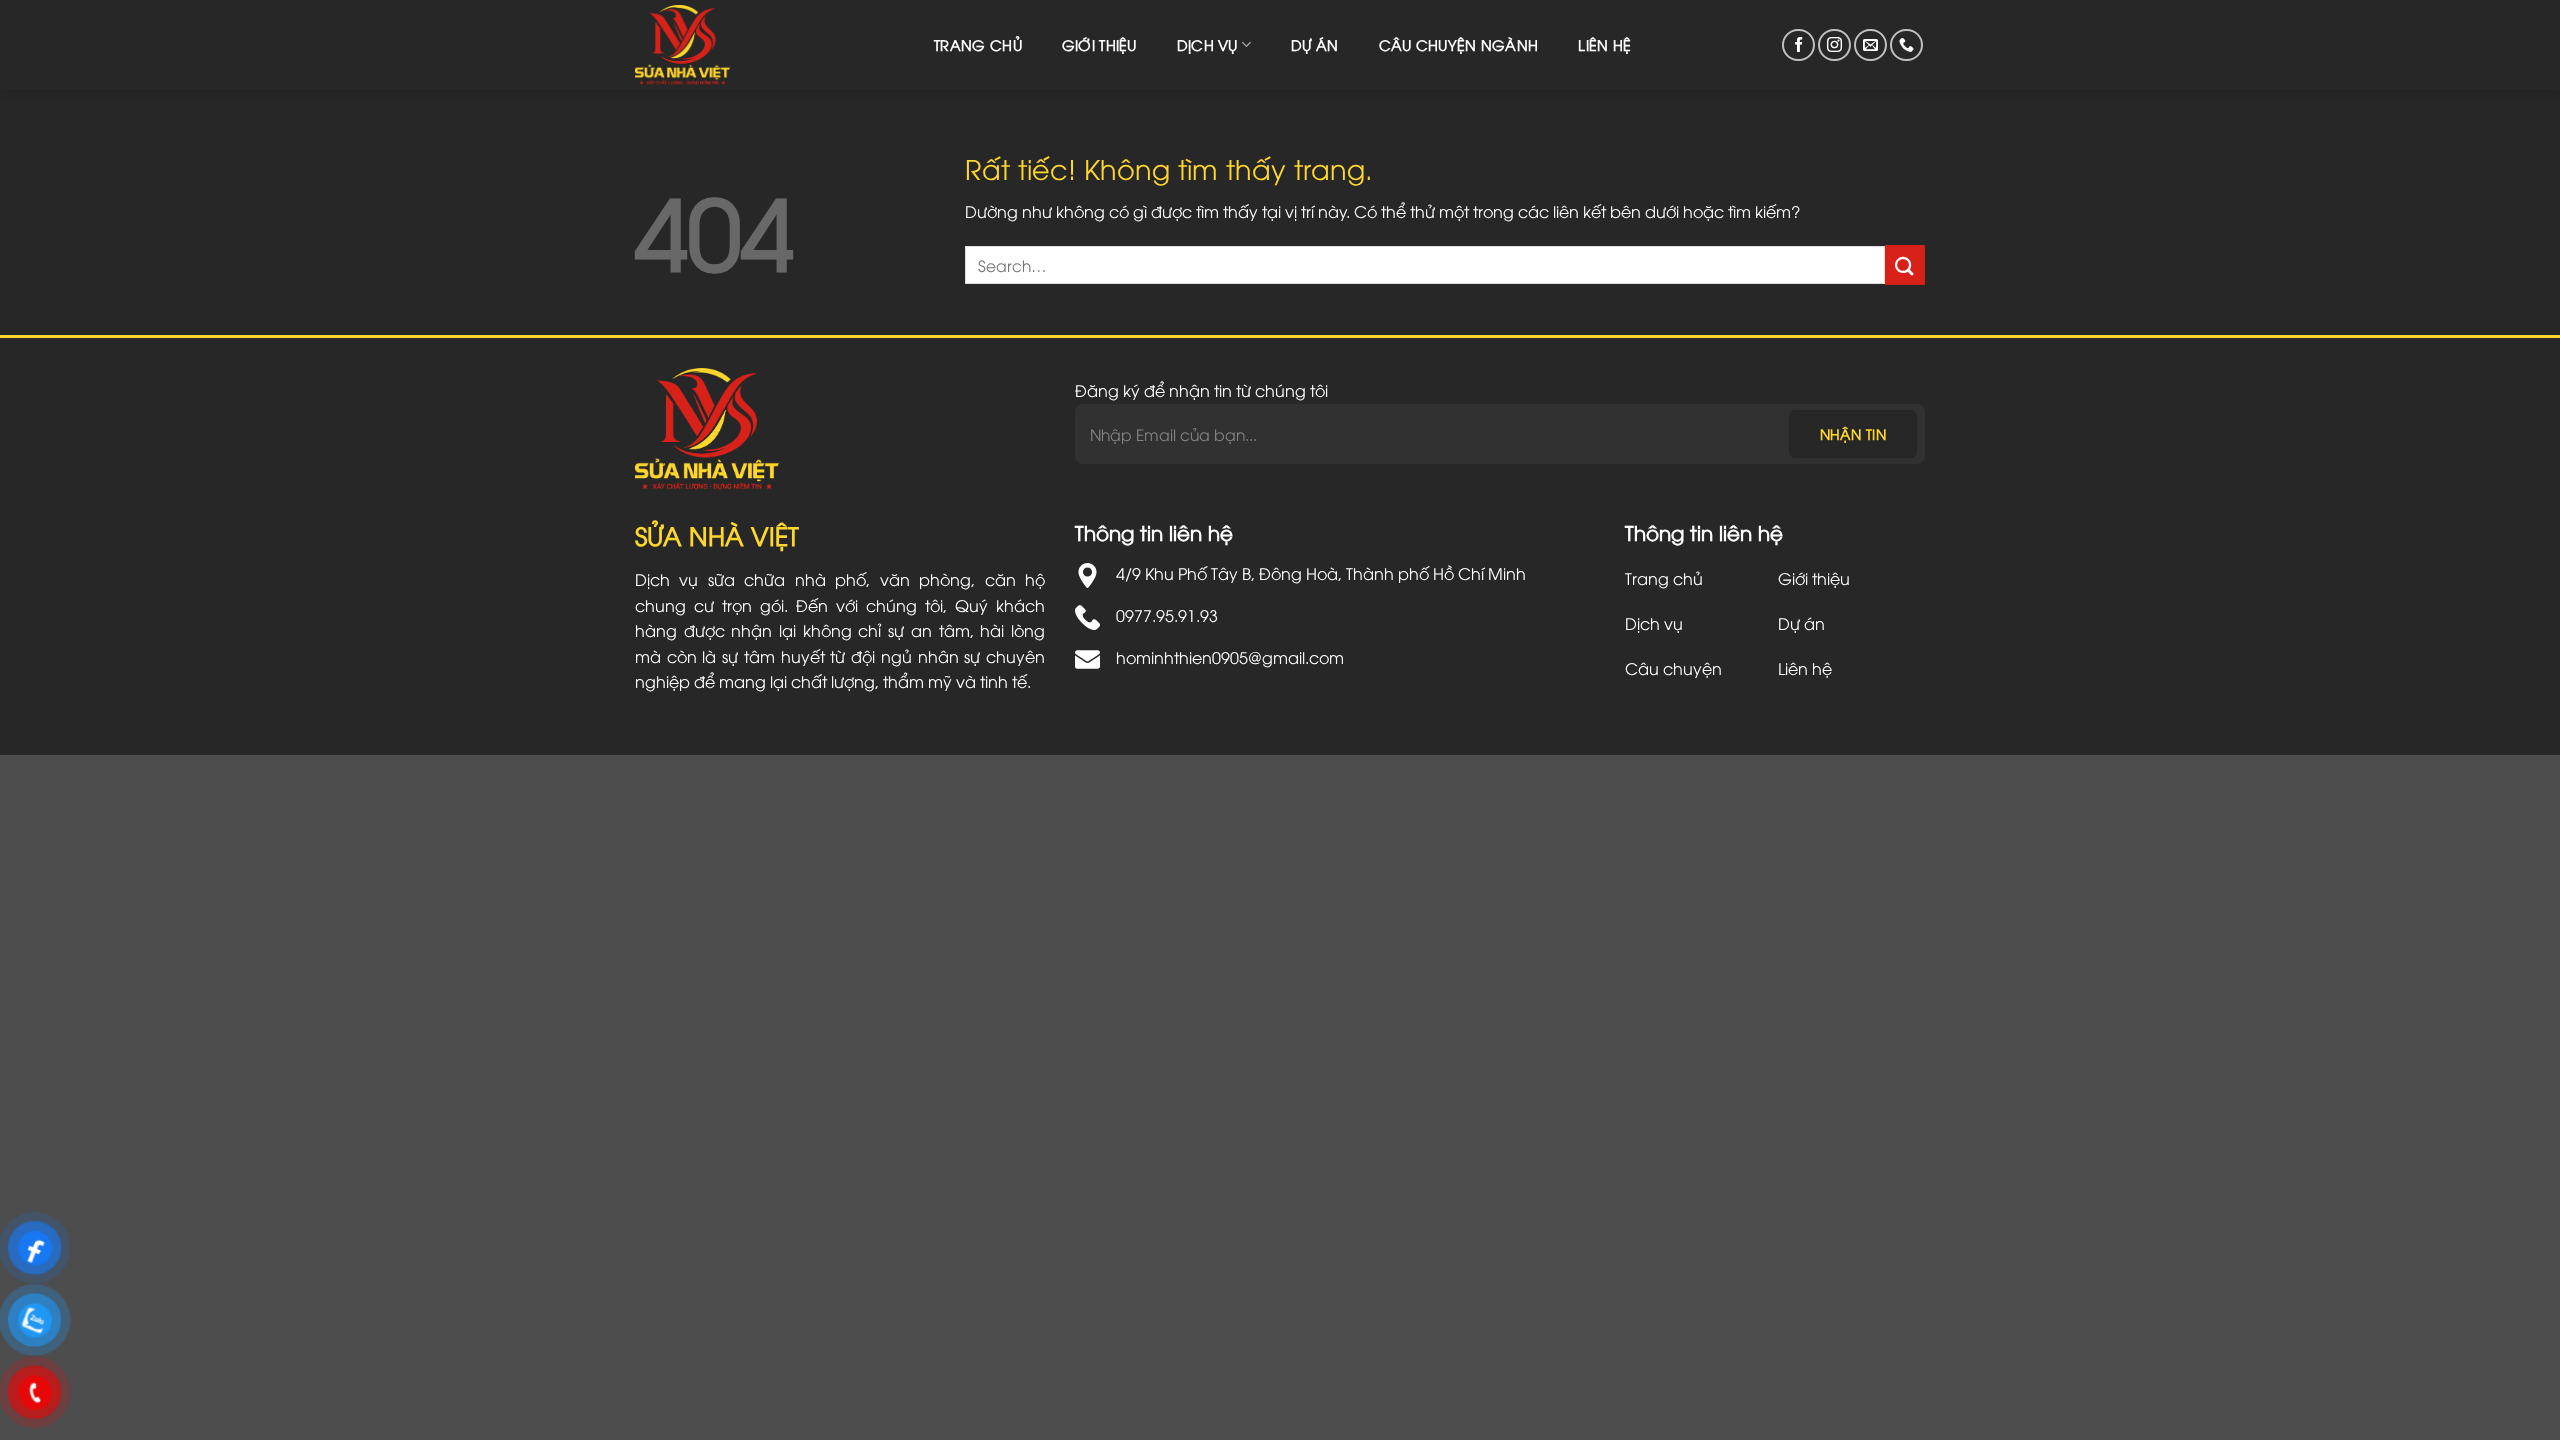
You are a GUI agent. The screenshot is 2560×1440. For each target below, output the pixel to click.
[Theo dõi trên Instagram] (1834, 45)
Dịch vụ (1207, 44)
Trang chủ (978, 44)
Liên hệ (1604, 44)
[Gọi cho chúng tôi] (1906, 45)
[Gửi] (1905, 264)
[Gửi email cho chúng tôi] (1870, 45)
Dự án (1314, 44)
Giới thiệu (1099, 44)
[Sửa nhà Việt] (695, 45)
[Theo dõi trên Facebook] (1798, 45)
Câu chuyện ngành (1459, 44)
